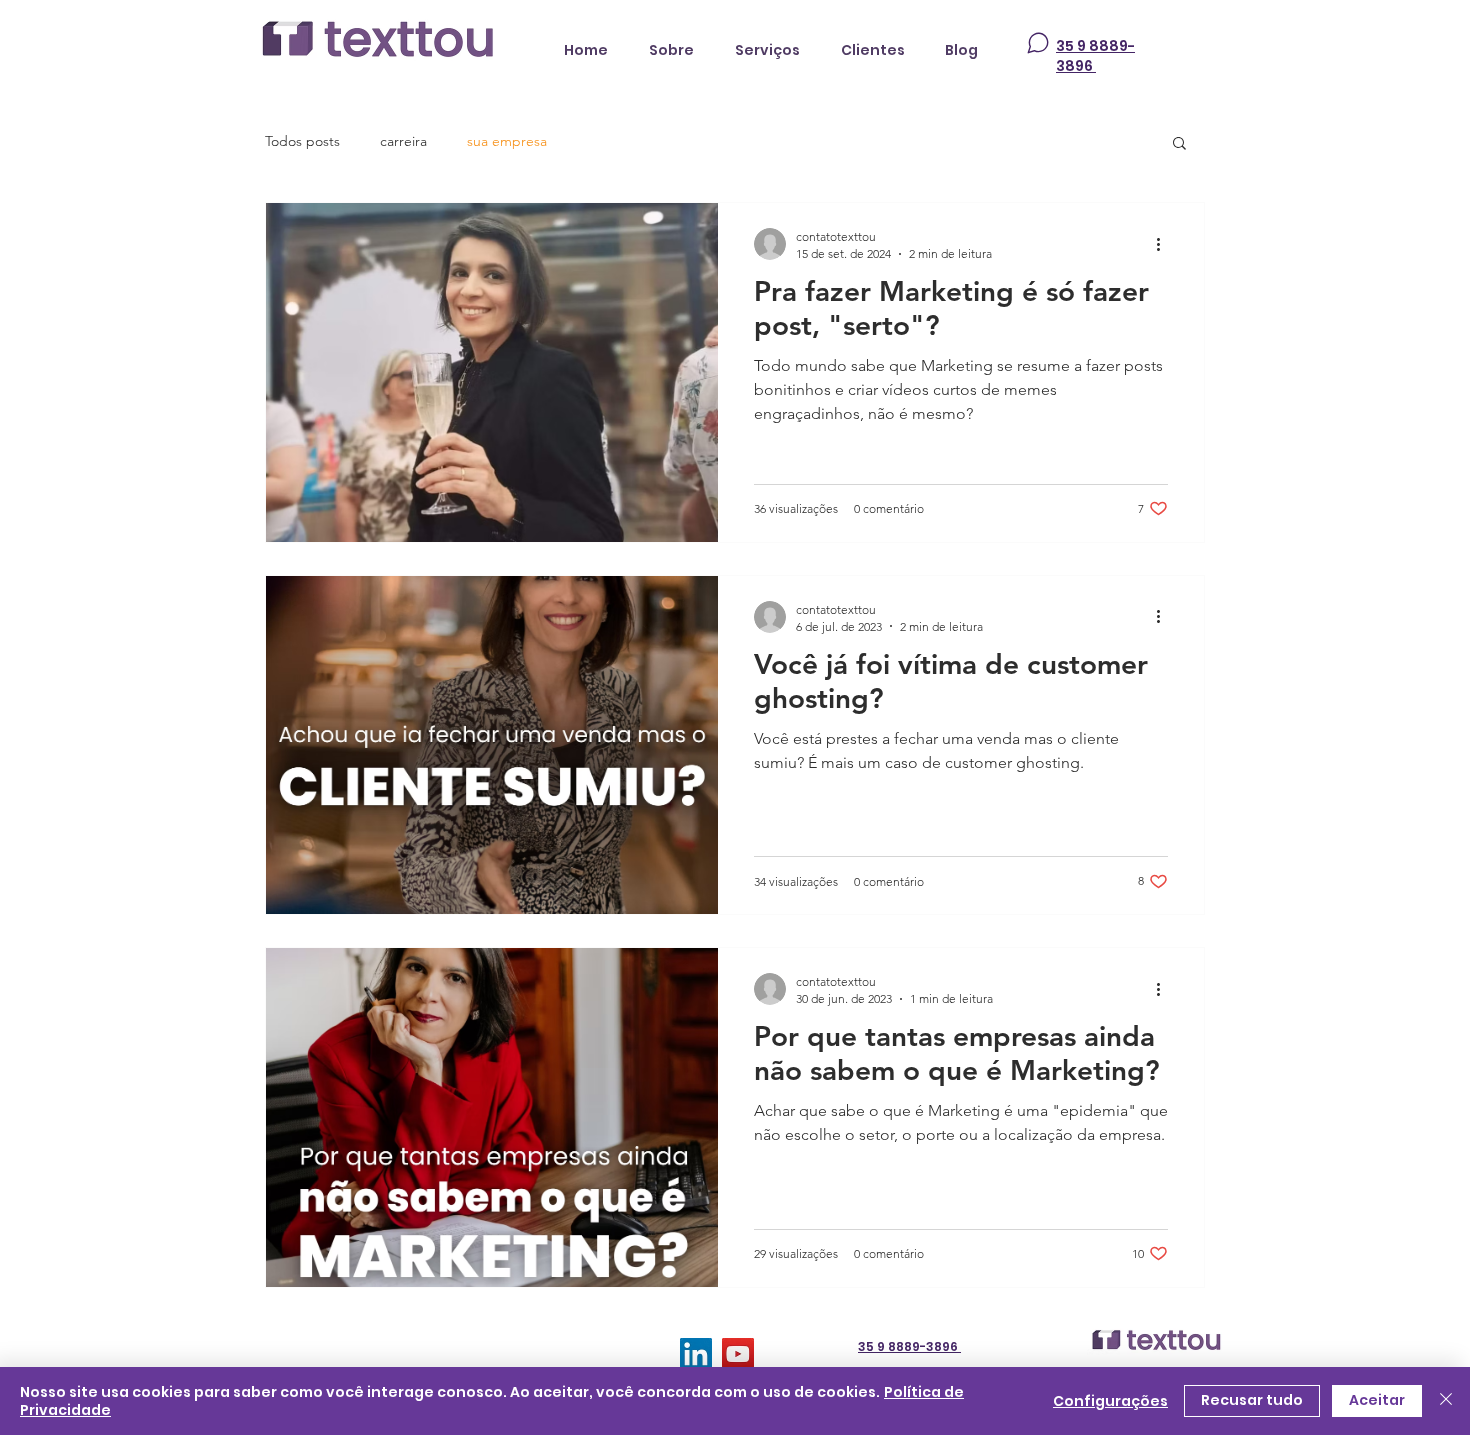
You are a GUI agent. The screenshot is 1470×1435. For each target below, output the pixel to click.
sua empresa (507, 141)
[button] (1179, 144)
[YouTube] (738, 1354)
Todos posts (302, 141)
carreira (403, 141)
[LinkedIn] (696, 1354)
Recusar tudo (1252, 1400)
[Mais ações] (1165, 244)
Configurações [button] (1110, 1401)
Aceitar (1377, 1400)
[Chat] (1038, 43)
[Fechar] (1446, 1401)
